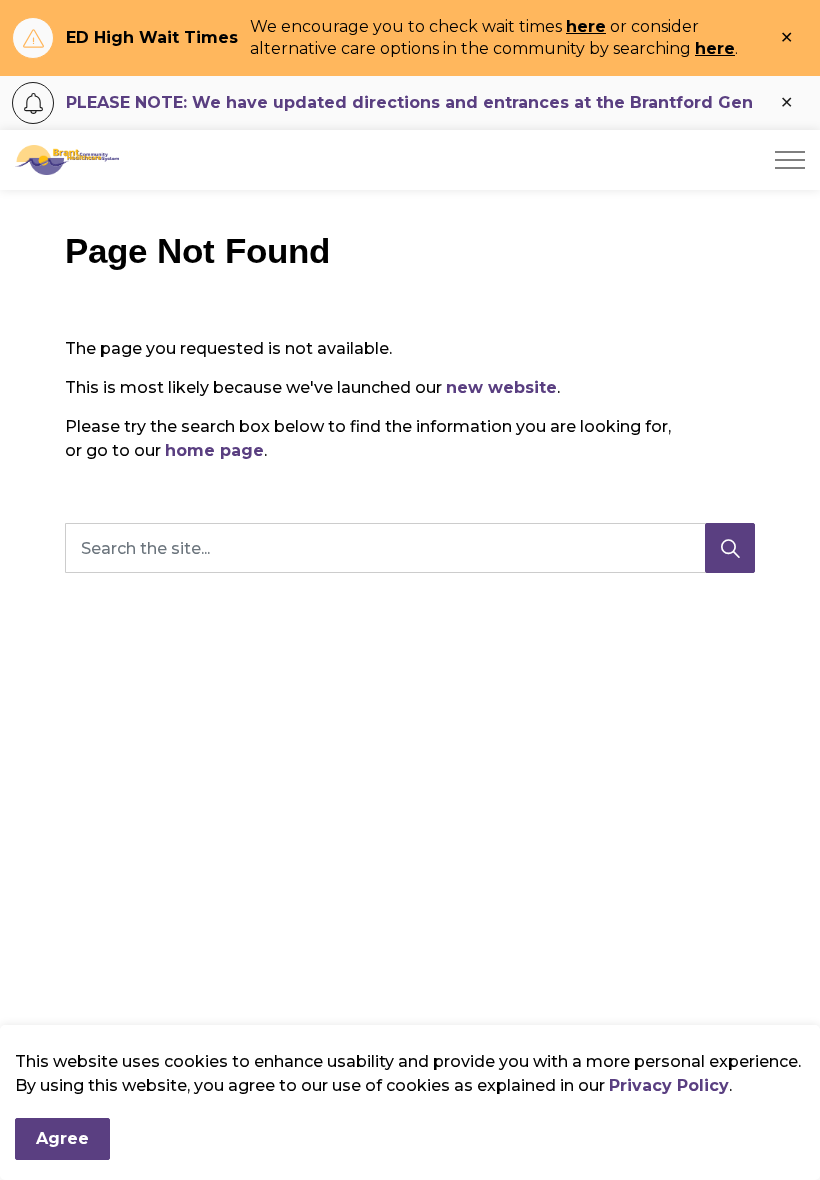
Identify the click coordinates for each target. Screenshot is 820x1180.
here (586, 26)
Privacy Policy (669, 1085)
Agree (62, 1138)
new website (501, 387)
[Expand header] (790, 160)
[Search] (730, 548)
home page (214, 450)
